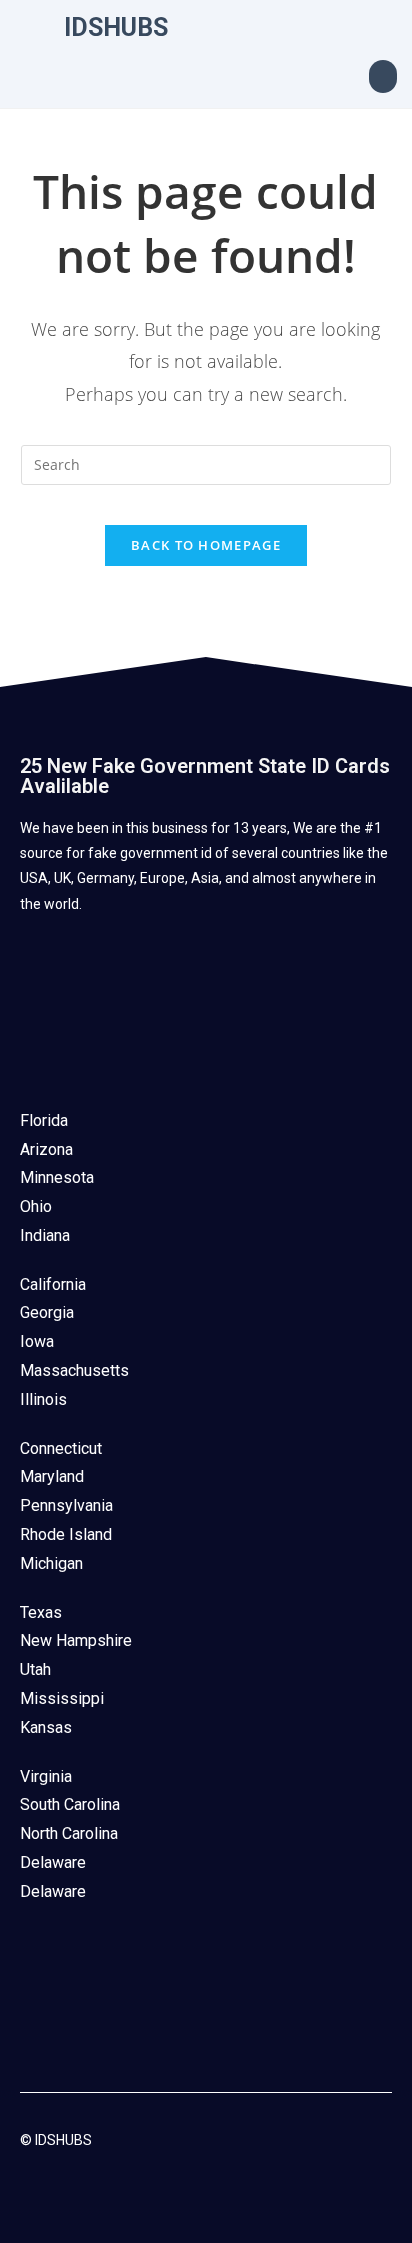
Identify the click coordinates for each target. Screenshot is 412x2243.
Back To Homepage (206, 545)
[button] (383, 76)
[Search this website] (206, 463)
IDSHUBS (116, 27)
